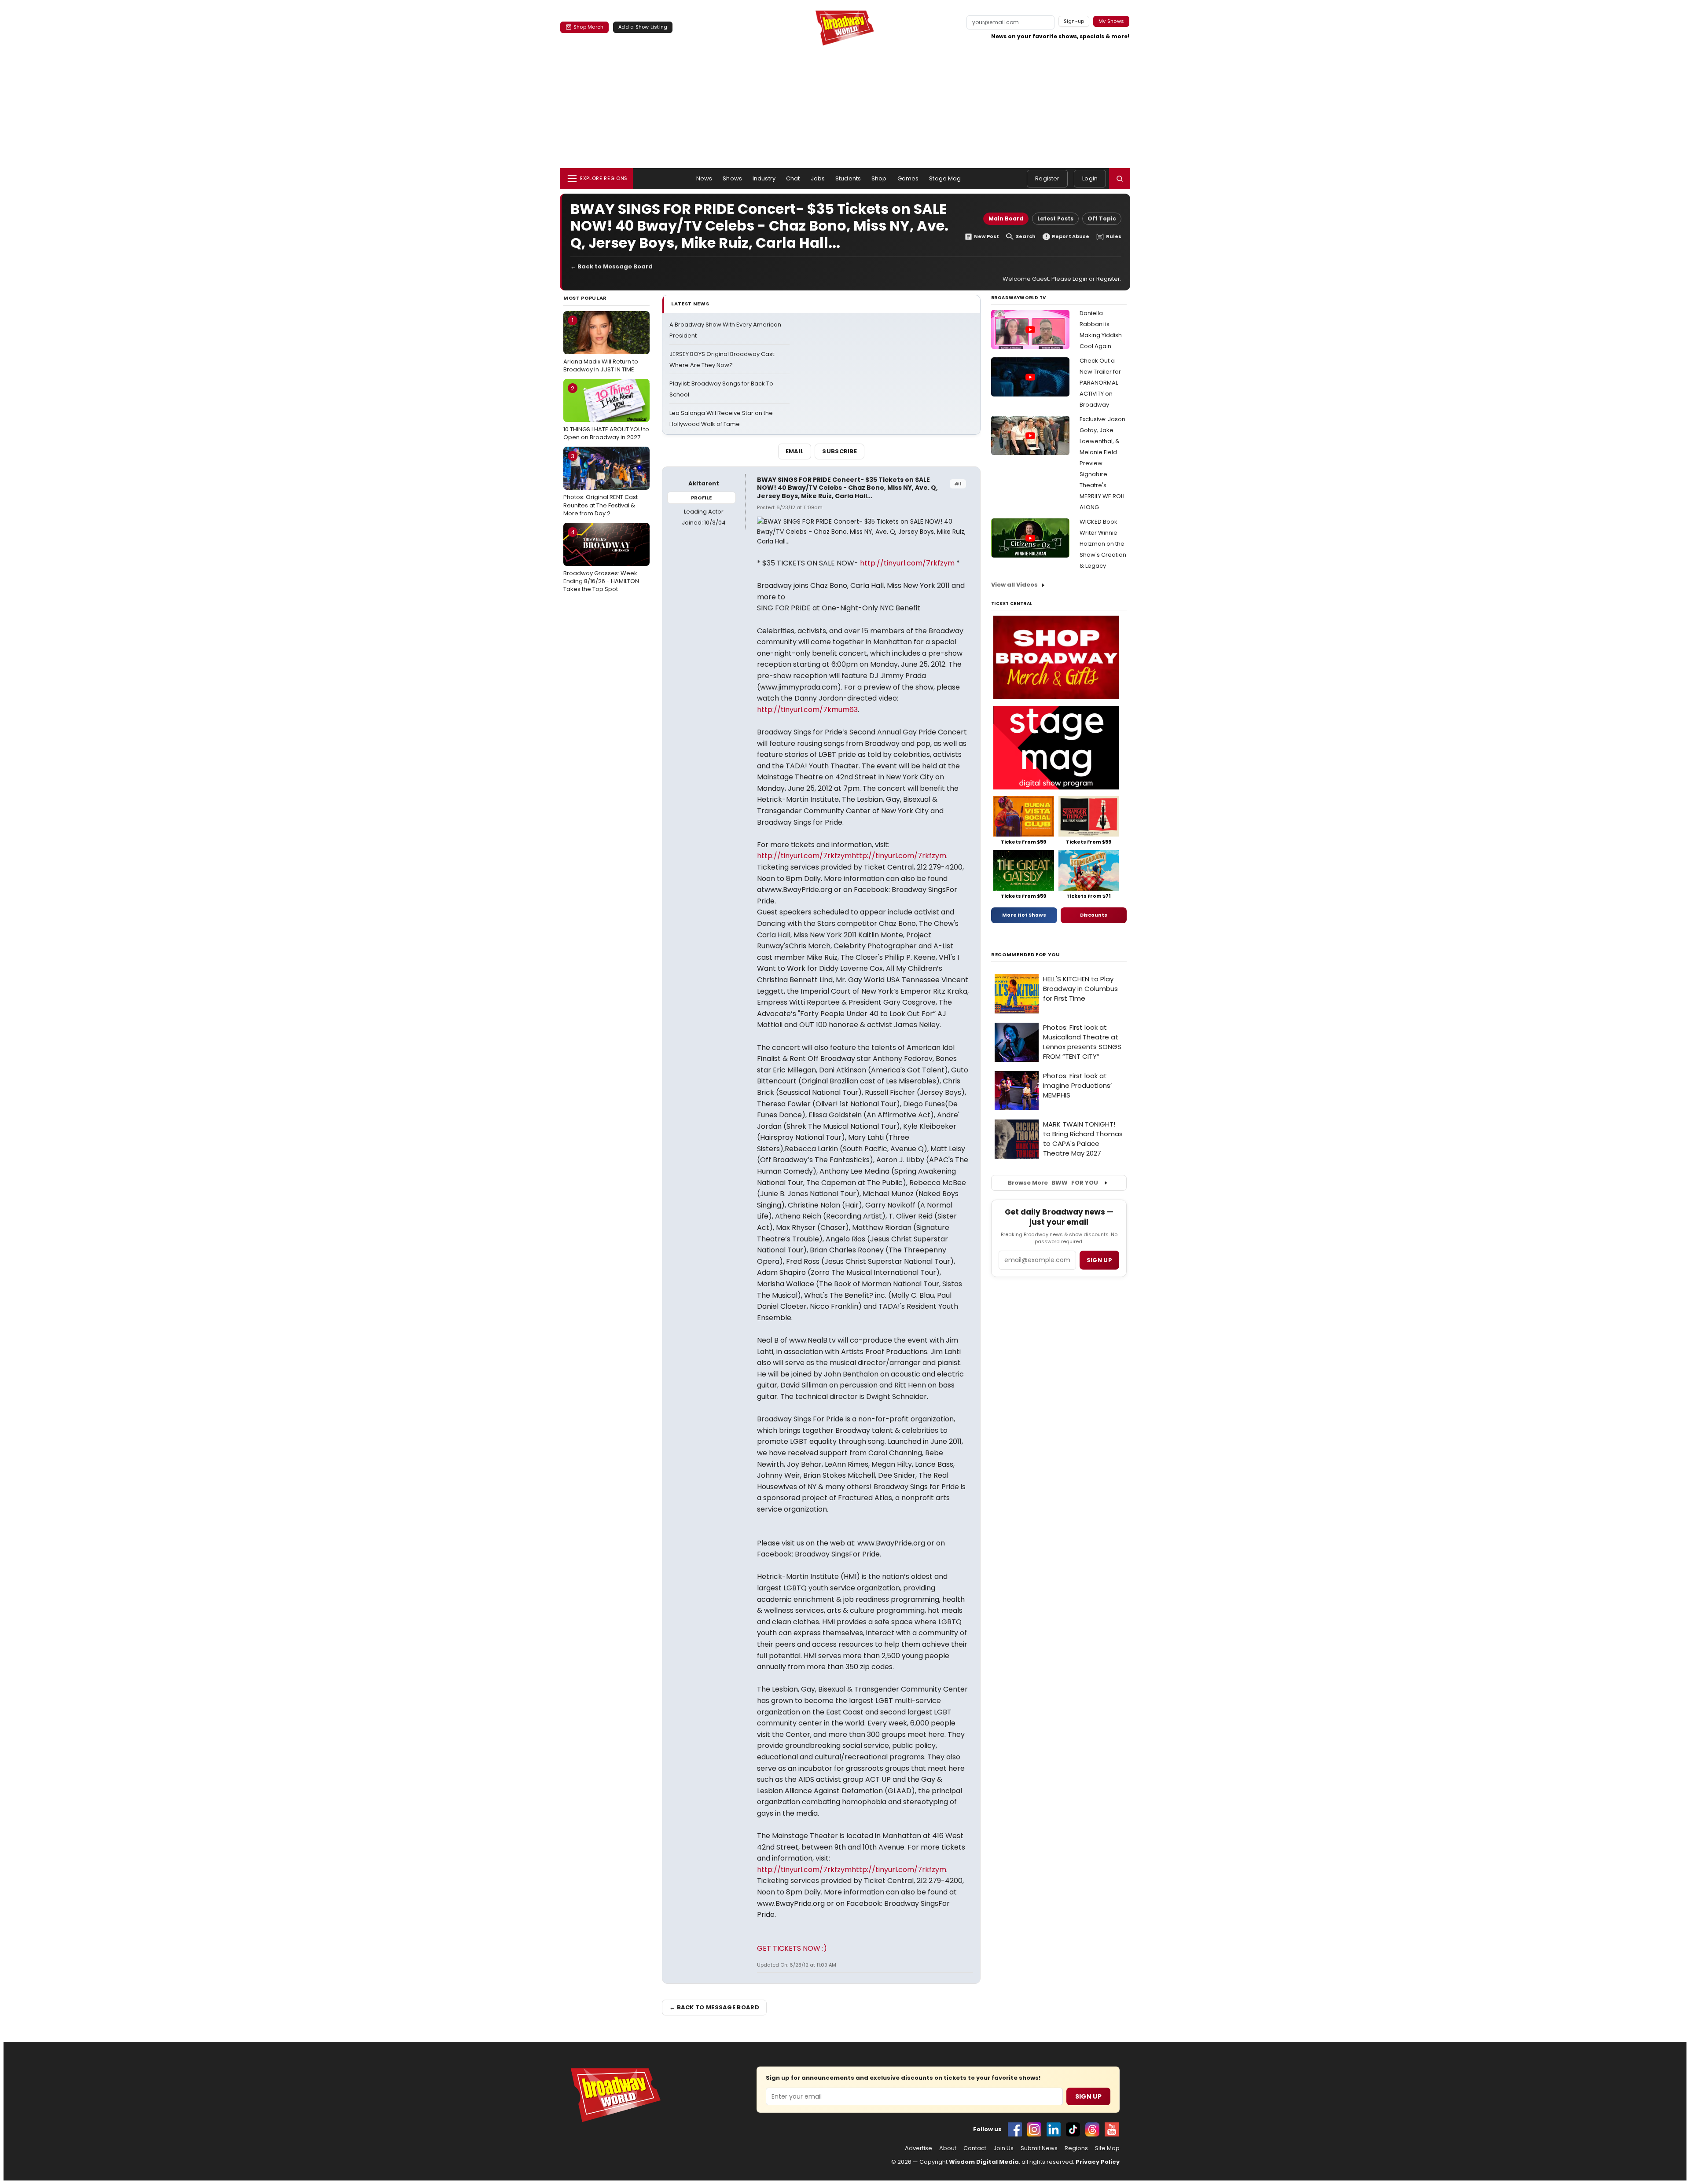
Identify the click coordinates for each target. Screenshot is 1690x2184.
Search (1026, 237)
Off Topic (1102, 218)
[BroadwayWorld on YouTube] (1112, 2129)
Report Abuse (1071, 237)
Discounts (1094, 915)
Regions (1076, 2148)
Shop (879, 178)
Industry (764, 178)
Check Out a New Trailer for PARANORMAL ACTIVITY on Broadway (1100, 383)
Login (1090, 178)
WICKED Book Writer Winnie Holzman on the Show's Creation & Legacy (1103, 544)
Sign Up (1088, 2096)
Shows (732, 178)
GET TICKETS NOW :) (792, 1948)
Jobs (818, 178)
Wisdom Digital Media (984, 2162)
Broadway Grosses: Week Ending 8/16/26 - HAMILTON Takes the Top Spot (601, 561)
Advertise (918, 2148)
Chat (793, 178)
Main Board (1006, 218)
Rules (1114, 237)
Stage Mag (945, 178)
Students (848, 178)
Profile (701, 498)
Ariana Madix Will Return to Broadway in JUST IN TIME (601, 345)
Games (908, 178)
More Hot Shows (1024, 915)
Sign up (1099, 1260)
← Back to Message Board (612, 266)
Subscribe (839, 451)
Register (1047, 178)
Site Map (1107, 2148)
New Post (986, 237)
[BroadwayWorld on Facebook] (1015, 2129)
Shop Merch (588, 27)
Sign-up (1074, 21)
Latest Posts (1055, 218)
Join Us (1003, 2148)
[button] (1120, 179)
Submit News (1039, 2148)
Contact (975, 2148)
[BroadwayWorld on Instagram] (1034, 2129)
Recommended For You (1026, 955)
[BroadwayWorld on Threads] (1092, 2129)
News (704, 178)
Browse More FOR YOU (1053, 1183)
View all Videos (1014, 585)
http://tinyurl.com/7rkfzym (907, 563)
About (948, 2148)
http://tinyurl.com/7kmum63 (807, 710)
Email (795, 451)
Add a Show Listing (643, 27)
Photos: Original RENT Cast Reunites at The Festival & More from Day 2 (601, 485)
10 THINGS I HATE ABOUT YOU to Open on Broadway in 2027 (606, 413)
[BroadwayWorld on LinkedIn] (1054, 2129)
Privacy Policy (1098, 2162)
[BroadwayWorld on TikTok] (1073, 2129)
